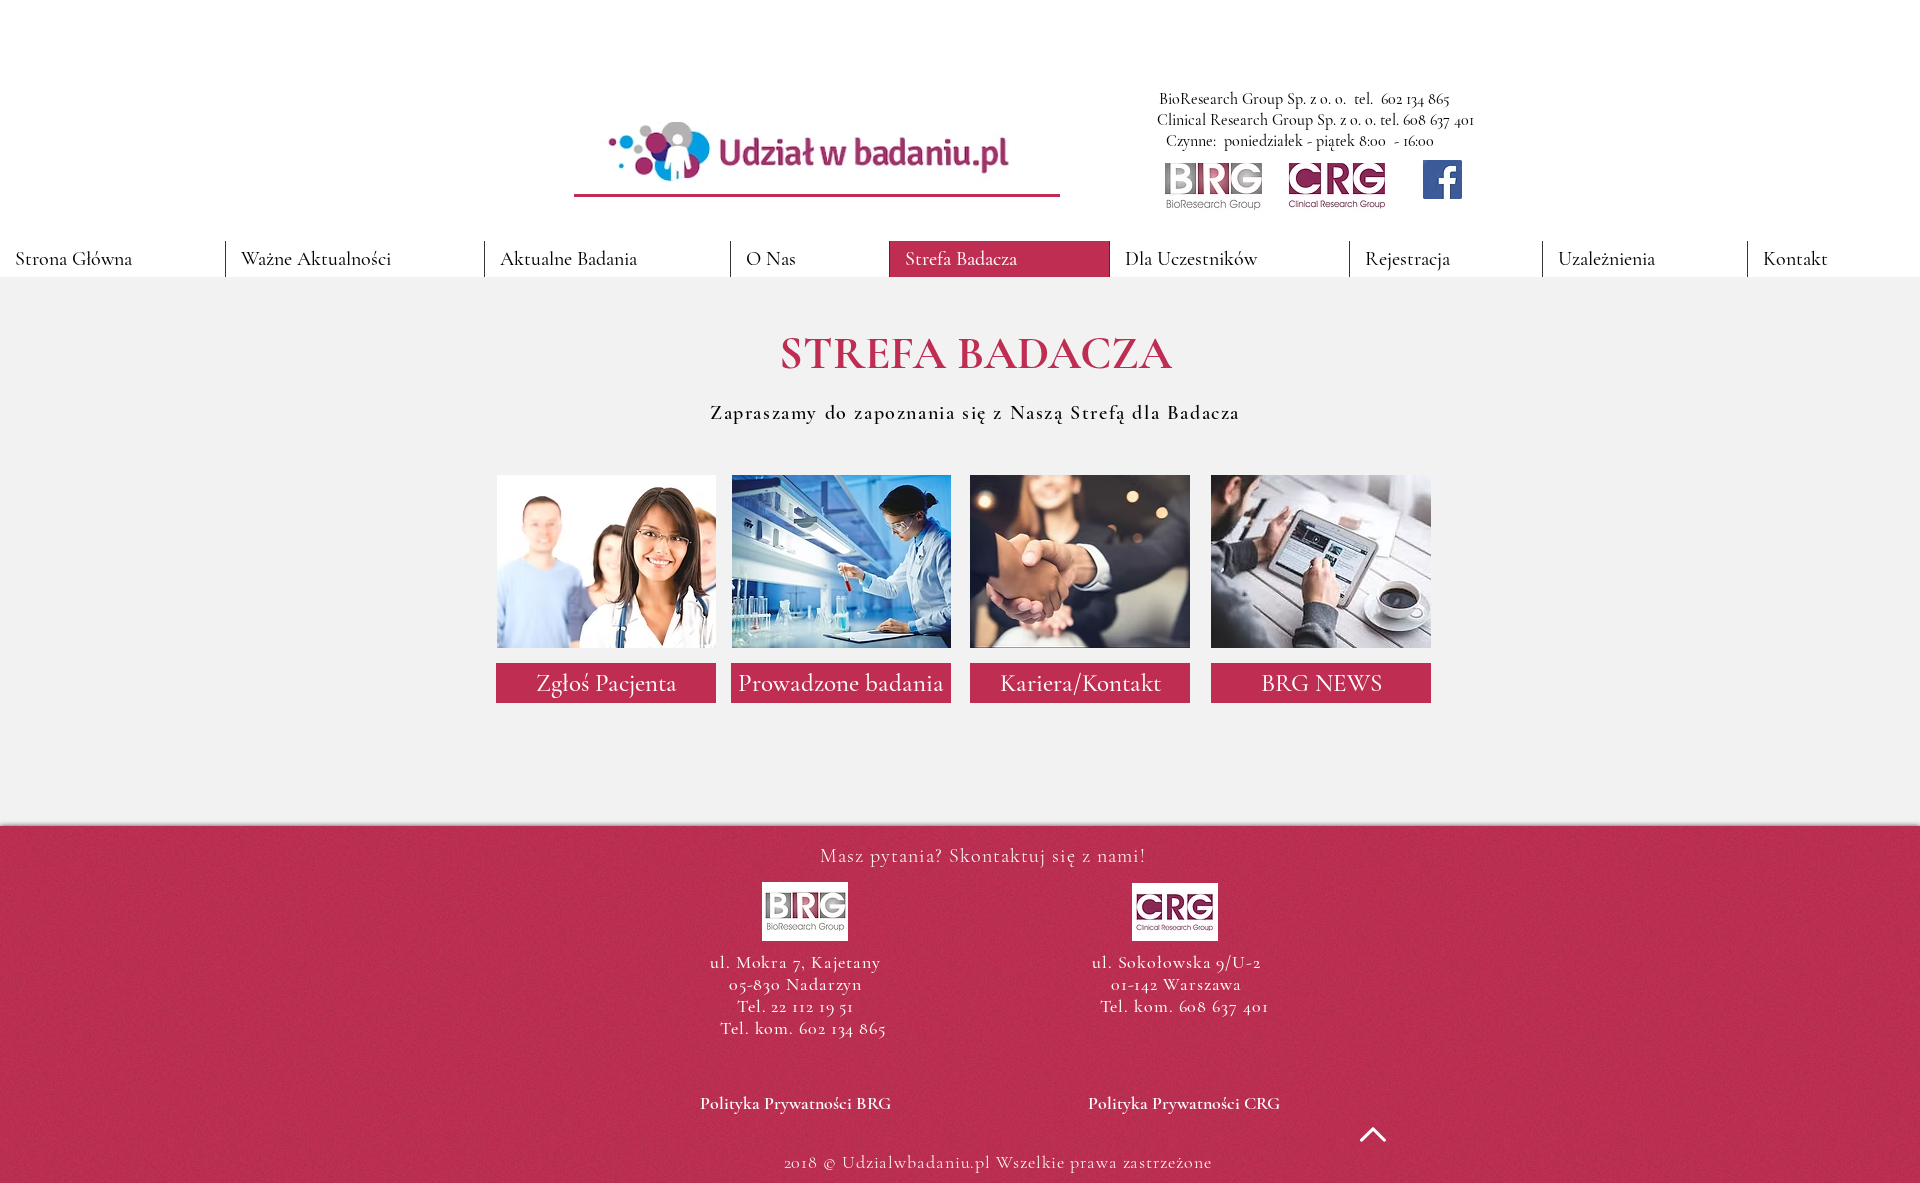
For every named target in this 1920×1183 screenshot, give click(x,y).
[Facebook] (1442, 179)
